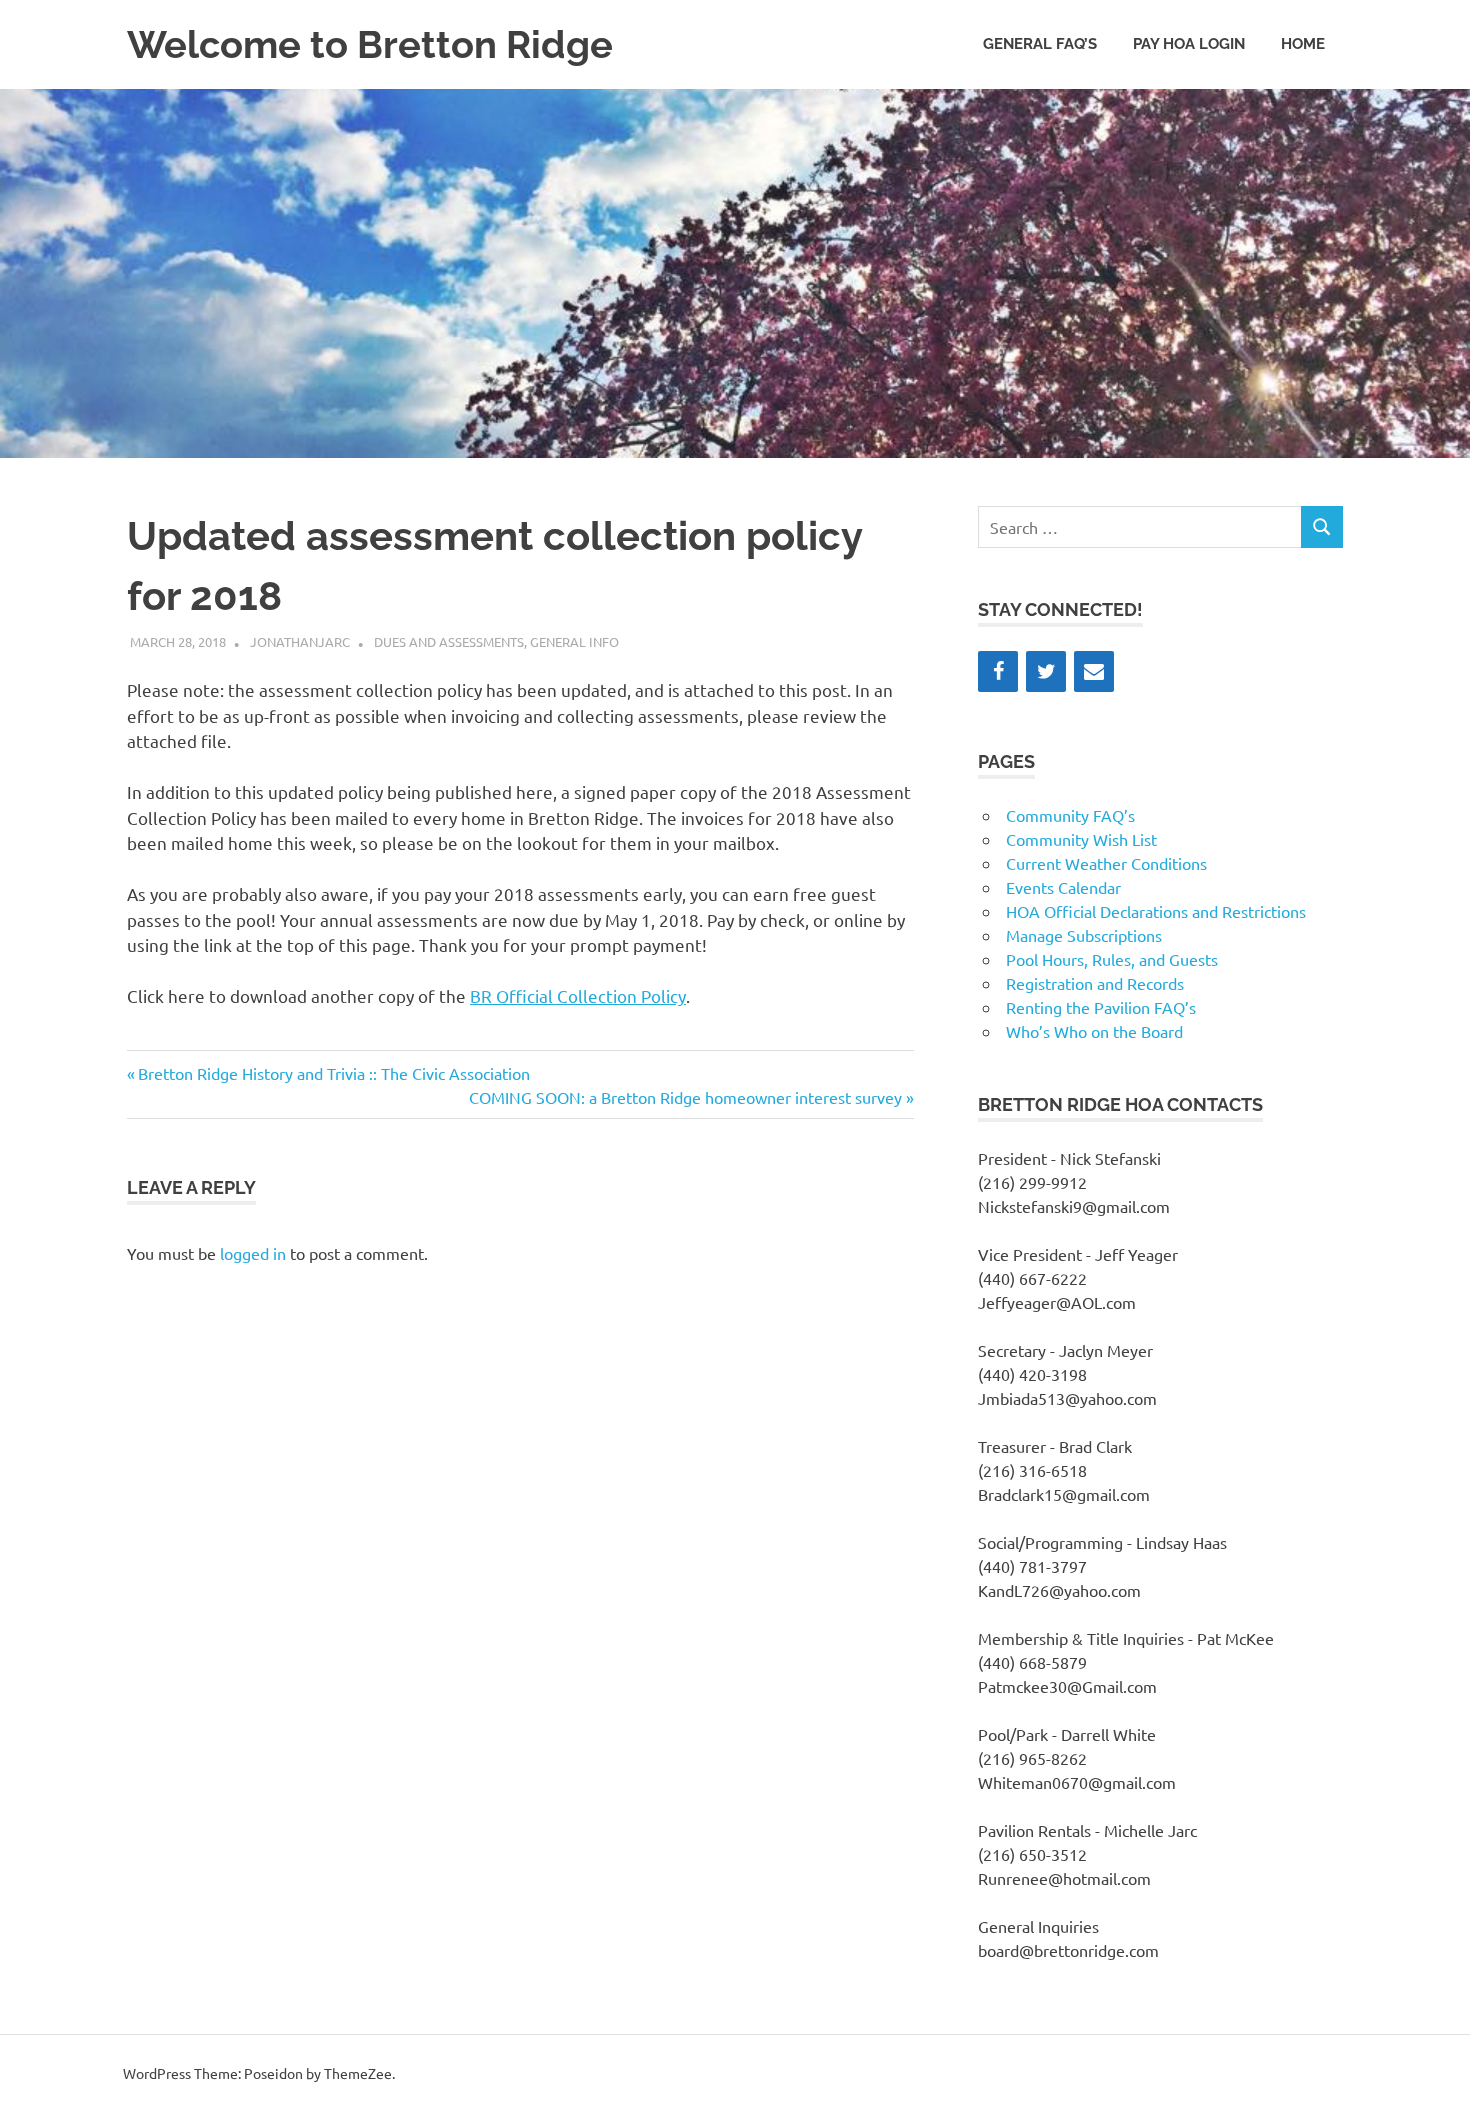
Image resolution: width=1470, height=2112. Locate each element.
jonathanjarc (300, 641)
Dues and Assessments (449, 641)
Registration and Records (1095, 983)
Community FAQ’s (1070, 815)
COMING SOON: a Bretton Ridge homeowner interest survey (685, 1097)
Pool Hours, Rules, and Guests (1112, 959)
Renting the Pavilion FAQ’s (1101, 1007)
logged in (253, 1253)
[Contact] (1094, 671)
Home (1303, 44)
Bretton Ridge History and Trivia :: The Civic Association (333, 1073)
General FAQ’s (1040, 44)
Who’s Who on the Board (1094, 1031)
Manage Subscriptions (1084, 935)
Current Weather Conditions (1106, 863)
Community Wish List (1081, 839)
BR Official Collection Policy (578, 995)
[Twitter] (1046, 671)
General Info (574, 641)
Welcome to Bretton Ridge (370, 44)
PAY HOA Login (1189, 44)
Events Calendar (1063, 887)
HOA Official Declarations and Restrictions (1156, 911)
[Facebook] (998, 671)
